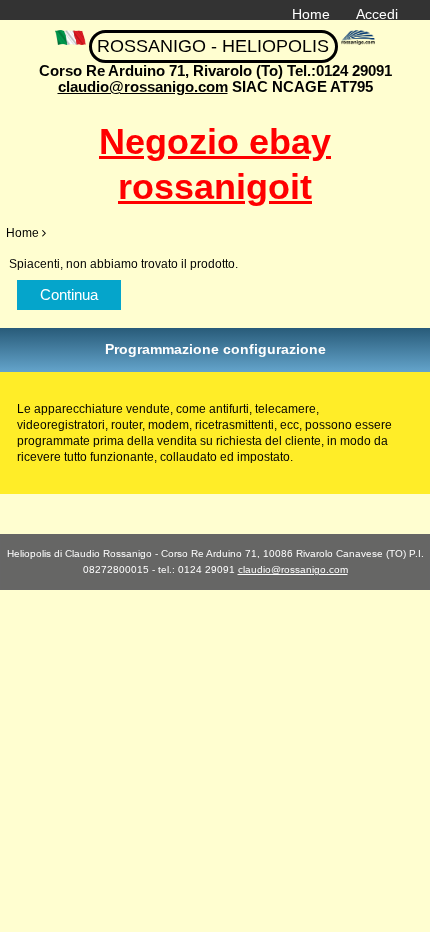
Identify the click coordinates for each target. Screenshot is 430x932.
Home (311, 14)
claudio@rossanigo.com (143, 86)
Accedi (377, 14)
